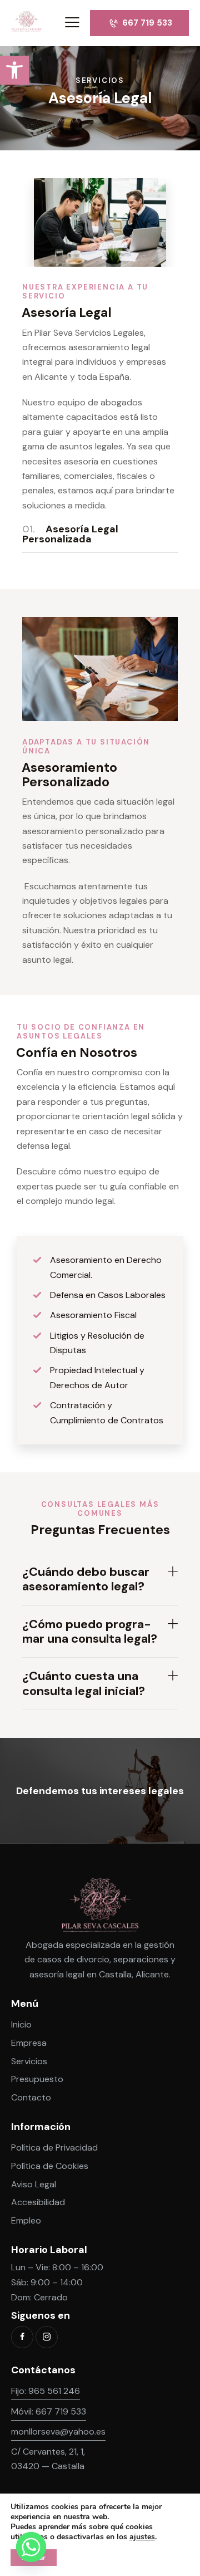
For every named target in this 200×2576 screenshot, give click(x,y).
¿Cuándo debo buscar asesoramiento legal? (86, 1580)
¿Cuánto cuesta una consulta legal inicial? (84, 1684)
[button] (14, 70)
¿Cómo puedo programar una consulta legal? (90, 1632)
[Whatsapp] (31, 2547)
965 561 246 (54, 2391)
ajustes (142, 2537)
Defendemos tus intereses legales (100, 1791)
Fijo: (20, 2391)
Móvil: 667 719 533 (49, 2411)
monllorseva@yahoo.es (58, 2431)
